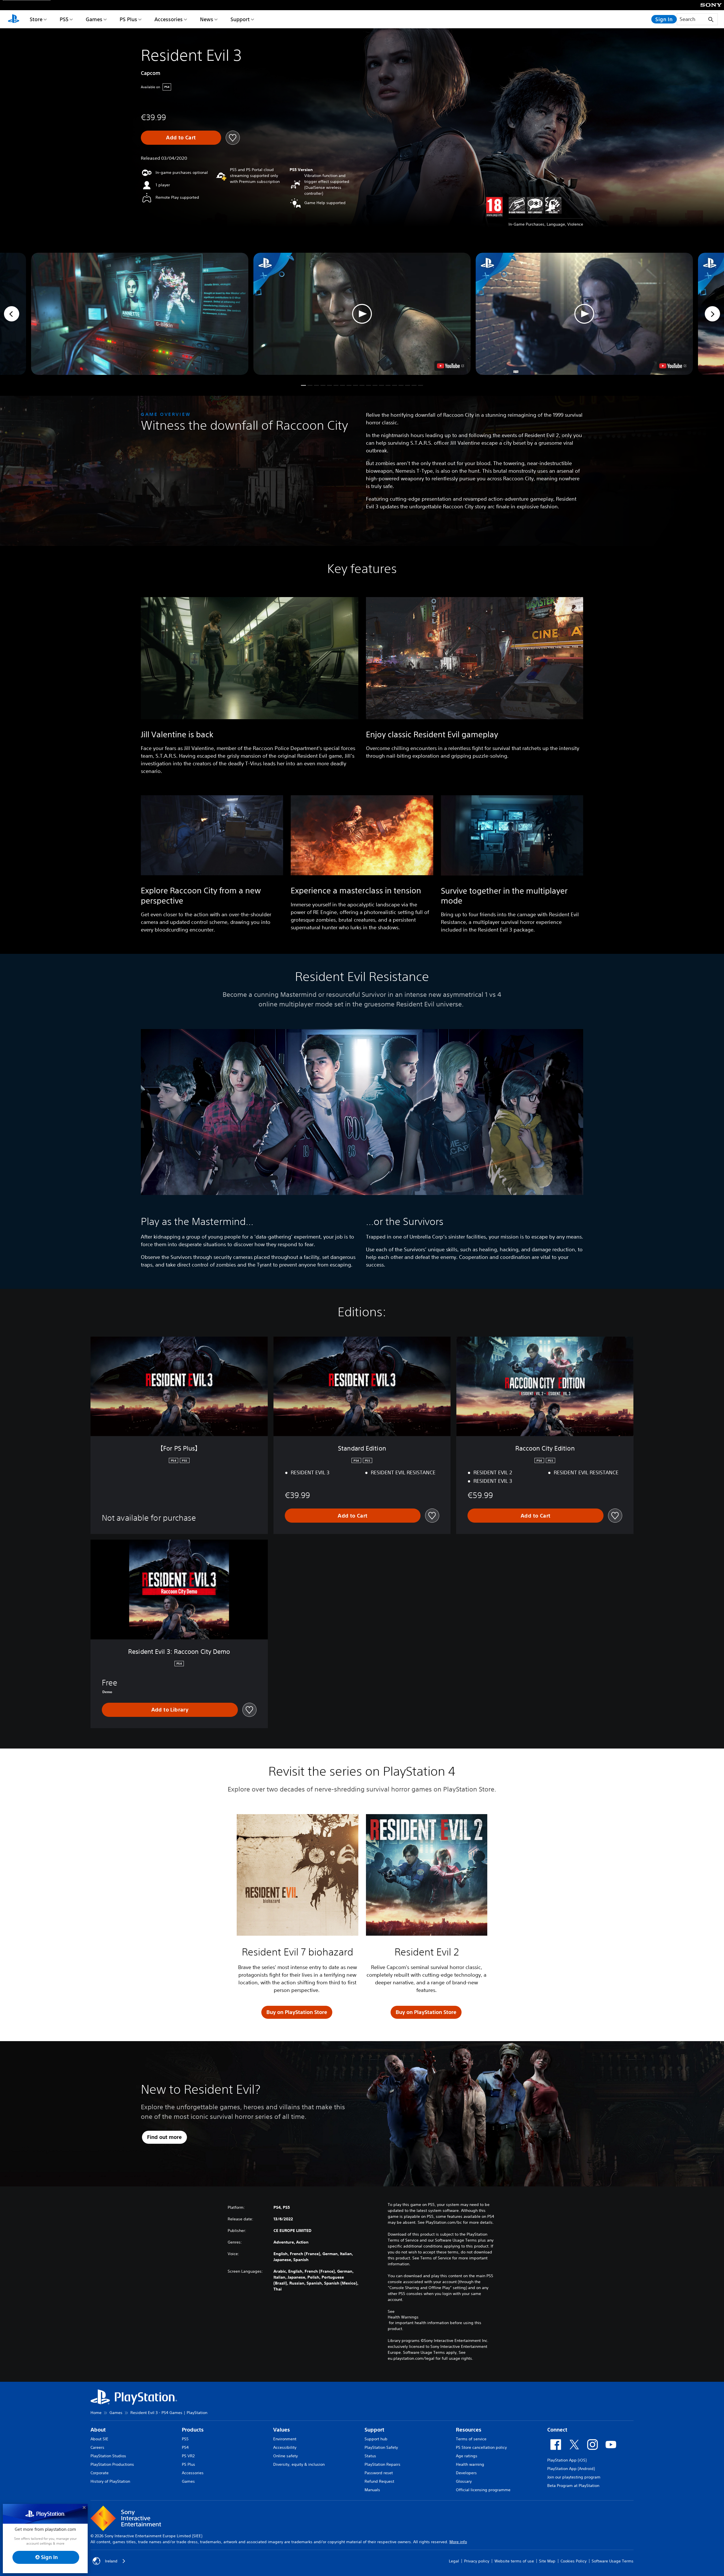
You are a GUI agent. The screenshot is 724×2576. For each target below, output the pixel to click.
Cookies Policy (574, 2561)
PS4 (185, 2447)
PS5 (64, 19)
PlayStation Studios (108, 2456)
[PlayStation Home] (14, 19)
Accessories (169, 19)
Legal (454, 2561)
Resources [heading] (469, 2430)
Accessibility (285, 2447)
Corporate (100, 2473)
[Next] (712, 314)
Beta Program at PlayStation (573, 2486)
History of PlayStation (110, 2481)
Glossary (464, 2481)
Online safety (285, 2456)
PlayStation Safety (381, 2447)
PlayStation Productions (112, 2464)
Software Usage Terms (613, 2561)
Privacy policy (477, 2561)
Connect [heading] (557, 2430)
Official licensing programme (483, 2490)
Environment (285, 2439)
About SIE (99, 2439)
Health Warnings (403, 2317)
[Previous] (12, 314)
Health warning (470, 2464)
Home (96, 2413)
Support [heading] (374, 2430)
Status (370, 2456)
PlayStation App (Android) (571, 2469)
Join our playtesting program (574, 2477)
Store (36, 19)
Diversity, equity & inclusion (299, 2464)
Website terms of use (514, 2561)
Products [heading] (193, 2430)
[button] (362, 314)
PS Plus (128, 19)
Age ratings (467, 2456)
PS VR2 (188, 2456)
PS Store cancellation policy (481, 2447)
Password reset (379, 2473)
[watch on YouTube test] (451, 366)
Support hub (376, 2439)
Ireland (111, 2561)
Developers (466, 2473)
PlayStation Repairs (383, 2464)
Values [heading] (282, 2430)
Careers (97, 2447)
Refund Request (379, 2481)
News (207, 19)
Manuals (372, 2490)
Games (94, 19)
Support (240, 19)
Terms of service (471, 2439)
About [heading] (98, 2430)
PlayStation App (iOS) (567, 2460)
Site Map (547, 2561)
